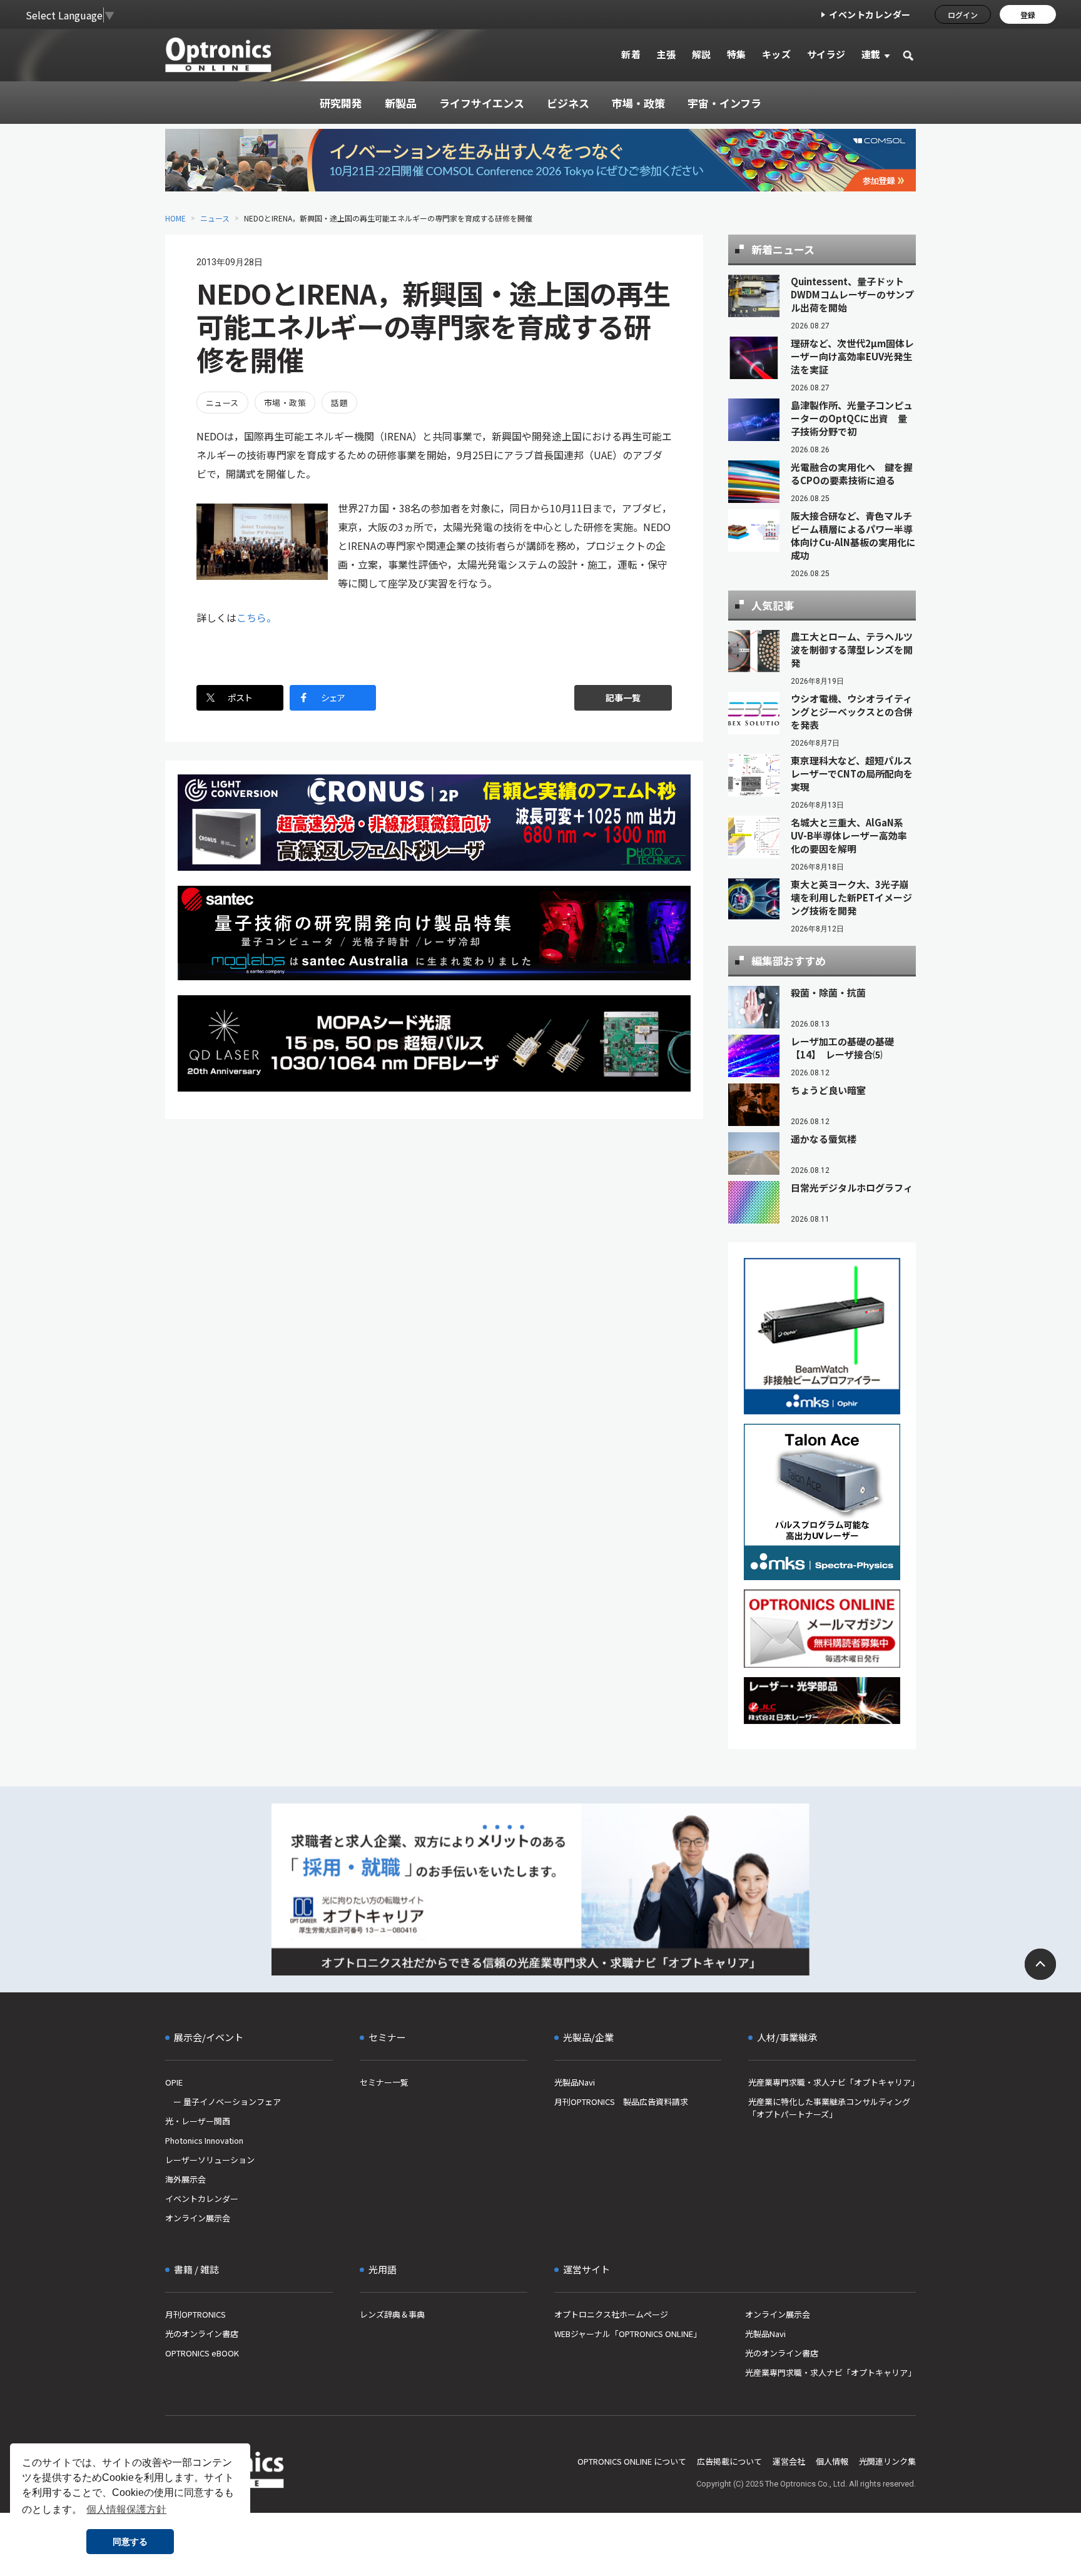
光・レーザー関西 (198, 2121)
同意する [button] (130, 2542)
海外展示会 (185, 2179)
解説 (702, 54)
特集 (737, 54)
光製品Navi (575, 2082)
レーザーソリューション (210, 2160)
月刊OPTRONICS (195, 2314)
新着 (631, 54)
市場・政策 (285, 403)
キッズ (777, 54)
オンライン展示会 (198, 2218)
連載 (871, 54)
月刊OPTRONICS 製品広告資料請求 (621, 2102)
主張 (666, 54)
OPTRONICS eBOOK (202, 2353)
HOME (175, 218)
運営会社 (789, 2461)
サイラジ (826, 54)
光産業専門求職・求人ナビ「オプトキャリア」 (832, 2082)
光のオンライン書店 (202, 2334)
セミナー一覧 (384, 2082)
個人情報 (832, 2461)
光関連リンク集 (887, 2461)
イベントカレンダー (870, 14)
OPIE (174, 2082)
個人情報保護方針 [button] (126, 2509)
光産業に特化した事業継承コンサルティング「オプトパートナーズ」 (829, 2108)
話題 (339, 403)
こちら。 (256, 617)
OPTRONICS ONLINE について (632, 2461)
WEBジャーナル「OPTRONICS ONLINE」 (628, 2334)
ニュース (215, 218)
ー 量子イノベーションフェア (223, 2102)
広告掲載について (729, 2461)
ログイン (963, 15)
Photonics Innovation (204, 2140)
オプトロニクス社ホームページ (611, 2314)
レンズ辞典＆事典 (392, 2314)
